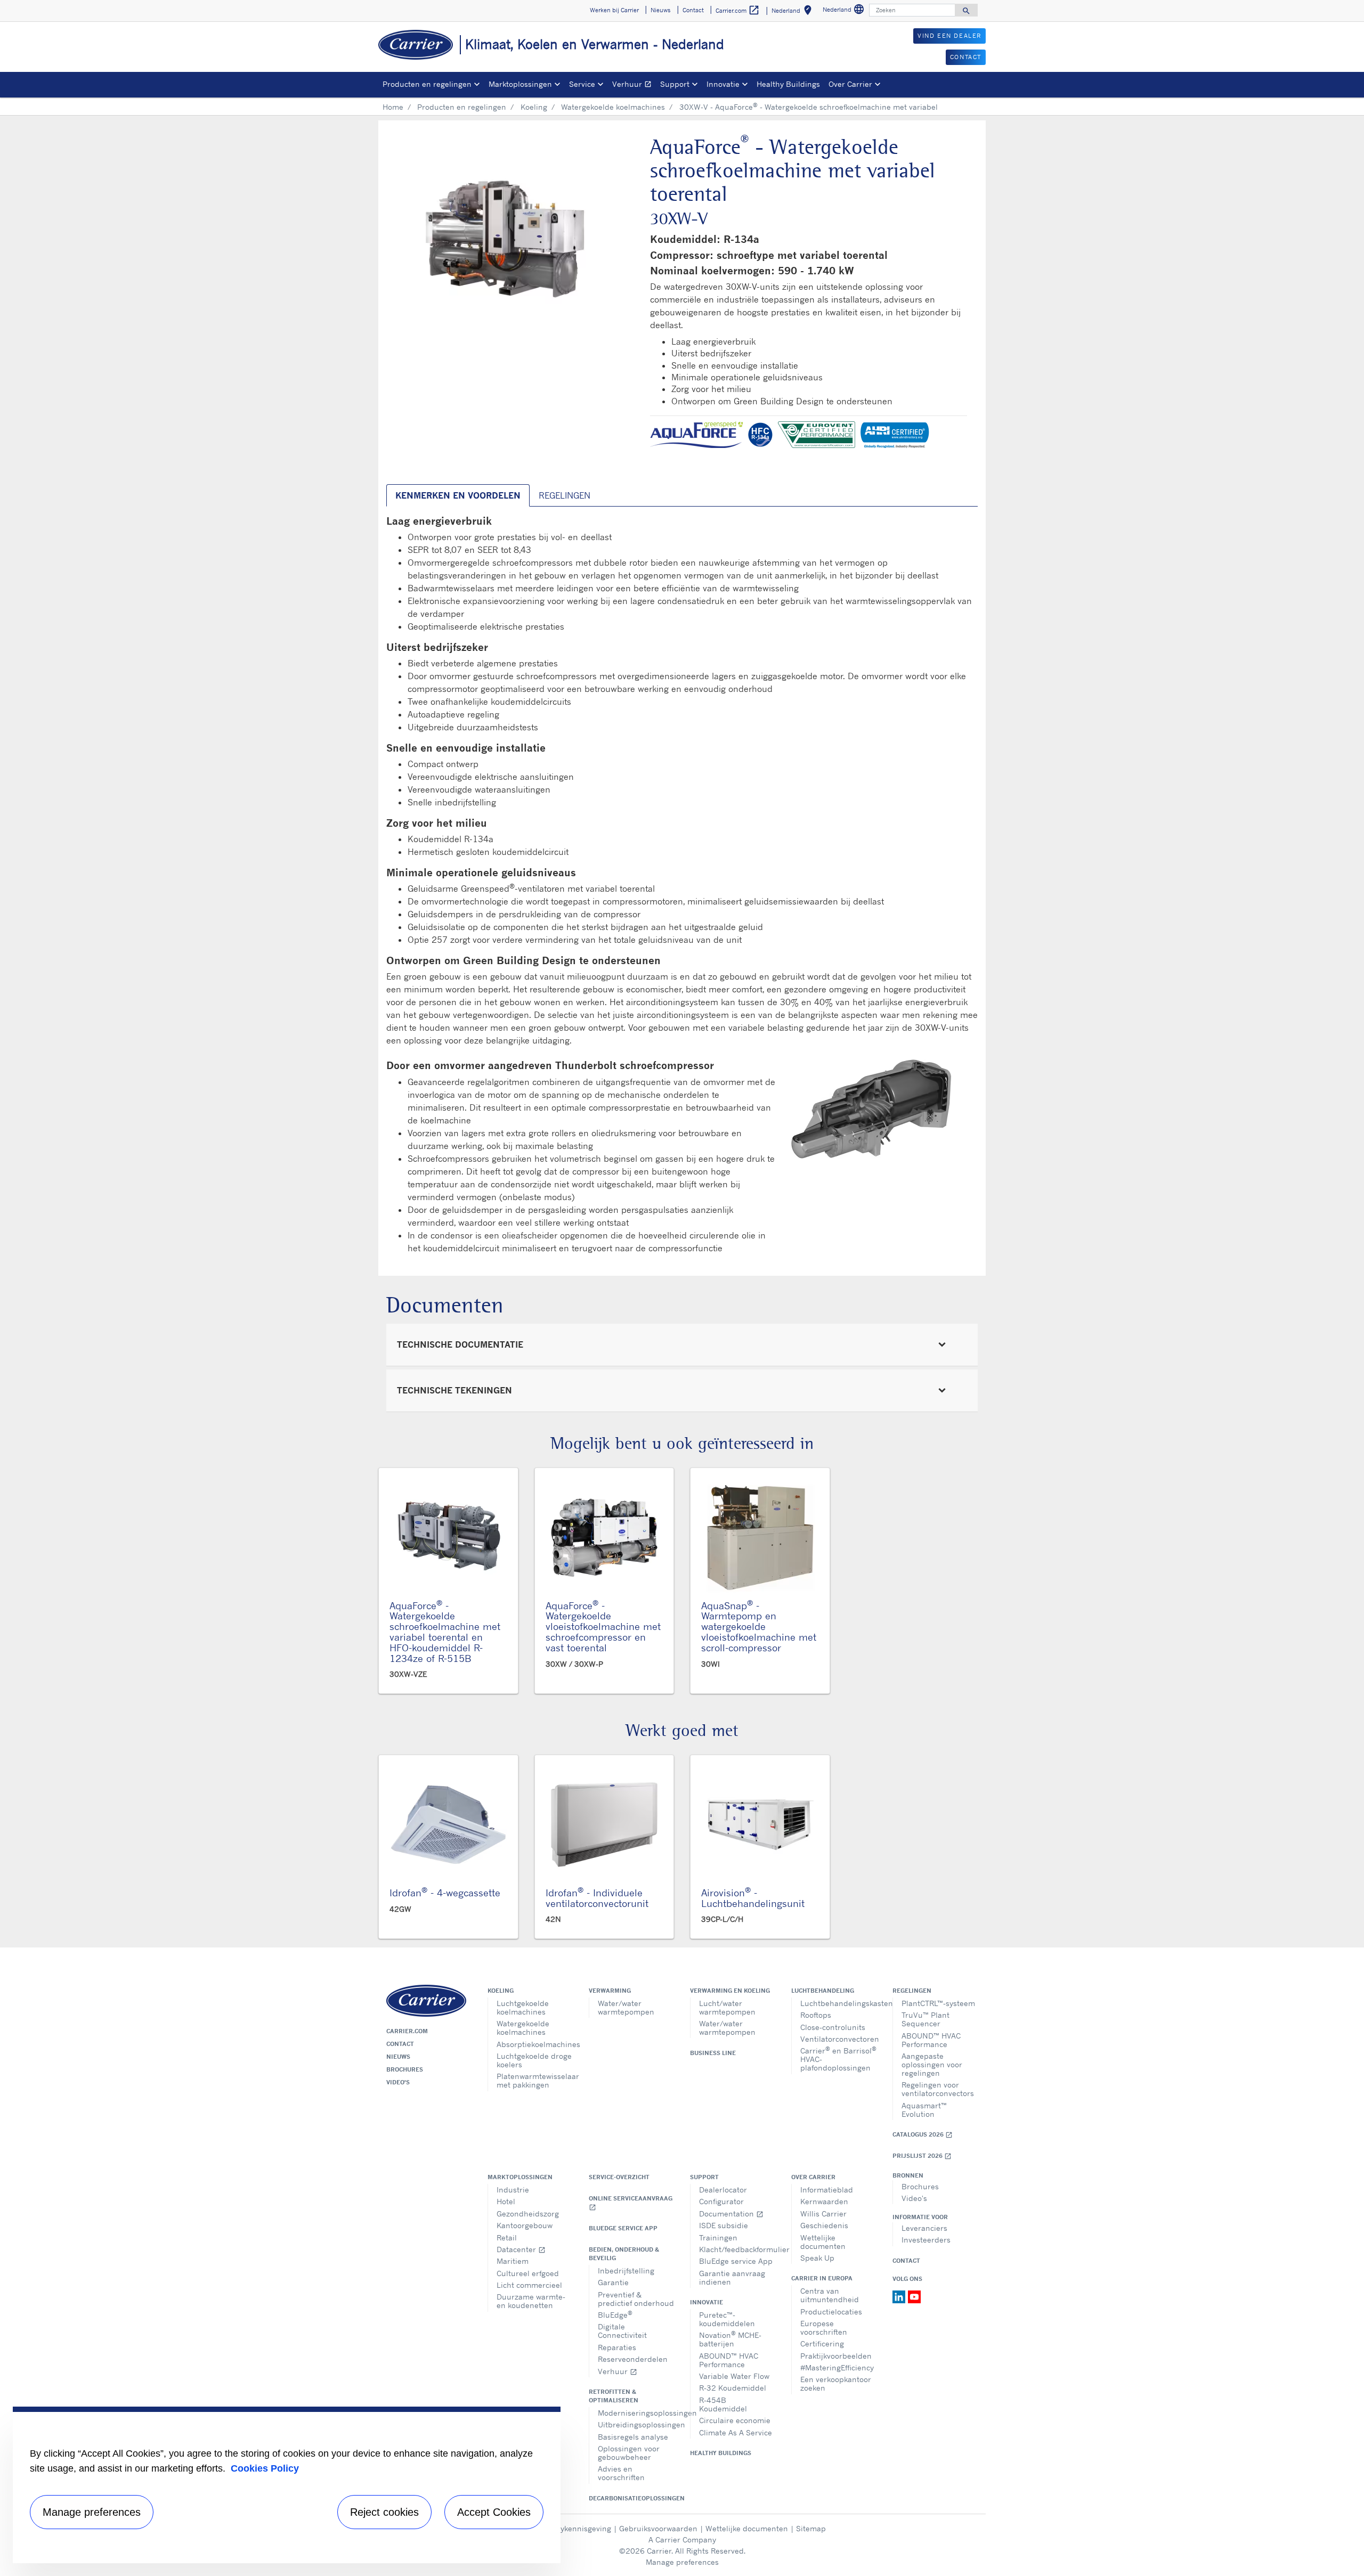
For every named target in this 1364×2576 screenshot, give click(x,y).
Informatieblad (827, 2190)
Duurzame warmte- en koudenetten (531, 2301)
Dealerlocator (723, 2190)
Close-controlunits (833, 2027)
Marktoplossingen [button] (520, 84)
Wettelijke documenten (823, 2242)
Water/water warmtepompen (626, 2007)
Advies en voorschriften (621, 2473)
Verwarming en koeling (730, 1991)
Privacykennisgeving (575, 2528)
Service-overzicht (619, 2177)
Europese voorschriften (824, 2328)
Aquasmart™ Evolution (924, 2110)
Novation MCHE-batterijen (730, 2339)
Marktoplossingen (520, 2177)
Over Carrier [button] (850, 84)
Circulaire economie (735, 2420)
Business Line (713, 2053)
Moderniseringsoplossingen (636, 2413)
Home (393, 107)
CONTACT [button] (966, 57)
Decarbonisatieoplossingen (631, 2498)
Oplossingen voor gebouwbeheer (629, 2453)
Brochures (405, 2069)
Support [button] (675, 84)
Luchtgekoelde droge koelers (534, 2060)
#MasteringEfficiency (837, 2367)
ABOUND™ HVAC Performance (931, 2040)
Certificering (822, 2343)
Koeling (534, 107)
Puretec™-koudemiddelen (727, 2319)
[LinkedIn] (900, 2296)
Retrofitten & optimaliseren (614, 2396)
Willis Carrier (823, 2214)
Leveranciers (924, 2228)
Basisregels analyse (633, 2437)
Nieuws (398, 2057)
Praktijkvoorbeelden (836, 2356)
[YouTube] (914, 2296)
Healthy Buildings (788, 84)
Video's (398, 2082)
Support (704, 2177)
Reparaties (617, 2347)
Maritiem (513, 2261)
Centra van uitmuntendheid (830, 2295)
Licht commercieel (529, 2285)
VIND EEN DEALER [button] (949, 36)
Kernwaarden (824, 2201)
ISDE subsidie (724, 2225)
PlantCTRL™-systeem (938, 2003)
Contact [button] (693, 10)
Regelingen (912, 1991)
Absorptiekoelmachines (535, 2044)
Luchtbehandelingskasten (838, 2003)
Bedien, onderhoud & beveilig (624, 2254)
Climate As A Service (736, 2432)
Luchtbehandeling (823, 1991)
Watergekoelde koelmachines (613, 107)
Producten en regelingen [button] (427, 84)
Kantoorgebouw (525, 2225)
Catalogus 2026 (923, 2135)
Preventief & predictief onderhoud (636, 2299)
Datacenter (521, 2249)
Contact (400, 2044)
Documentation (731, 2214)
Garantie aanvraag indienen (732, 2277)
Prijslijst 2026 (922, 2156)
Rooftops (816, 2015)
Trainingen (718, 2237)
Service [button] (582, 84)
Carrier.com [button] (738, 10)
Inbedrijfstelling (626, 2271)
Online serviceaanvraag (631, 2203)
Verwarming (610, 1991)
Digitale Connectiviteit (622, 2331)
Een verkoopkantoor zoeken (836, 2383)
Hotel (506, 2201)
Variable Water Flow (734, 2376)
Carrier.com (407, 2031)
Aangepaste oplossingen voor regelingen (932, 2064)
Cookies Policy (265, 2468)
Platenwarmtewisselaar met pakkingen (535, 2080)
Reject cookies (384, 2512)
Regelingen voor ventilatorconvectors (938, 2089)
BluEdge (615, 2314)
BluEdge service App (623, 2228)
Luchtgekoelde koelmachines (523, 2007)
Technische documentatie (460, 1344)
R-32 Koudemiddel (733, 2388)
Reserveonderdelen (633, 2359)
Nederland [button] (794, 12)
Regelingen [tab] (565, 495)
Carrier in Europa (822, 2278)
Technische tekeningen (454, 1390)
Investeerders (926, 2240)
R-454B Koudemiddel (723, 2404)
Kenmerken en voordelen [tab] (458, 495)
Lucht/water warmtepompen (727, 2007)
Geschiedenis (824, 2225)
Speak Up (817, 2258)
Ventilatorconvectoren (838, 2039)
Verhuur (634, 85)
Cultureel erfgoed (528, 2273)
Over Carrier (813, 2177)
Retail (507, 2237)
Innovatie (707, 2302)
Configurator (721, 2201)
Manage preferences (682, 2562)
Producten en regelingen (462, 107)
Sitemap (811, 2528)
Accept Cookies (494, 2512)
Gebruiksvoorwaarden (658, 2528)
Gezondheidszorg (528, 2214)
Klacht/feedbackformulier (737, 2249)
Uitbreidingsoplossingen (636, 2424)
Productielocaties (831, 2312)
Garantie (613, 2282)
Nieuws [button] (660, 10)
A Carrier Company (682, 2540)
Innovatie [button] (723, 84)
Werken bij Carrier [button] (614, 10)
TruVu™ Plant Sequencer (925, 2019)
